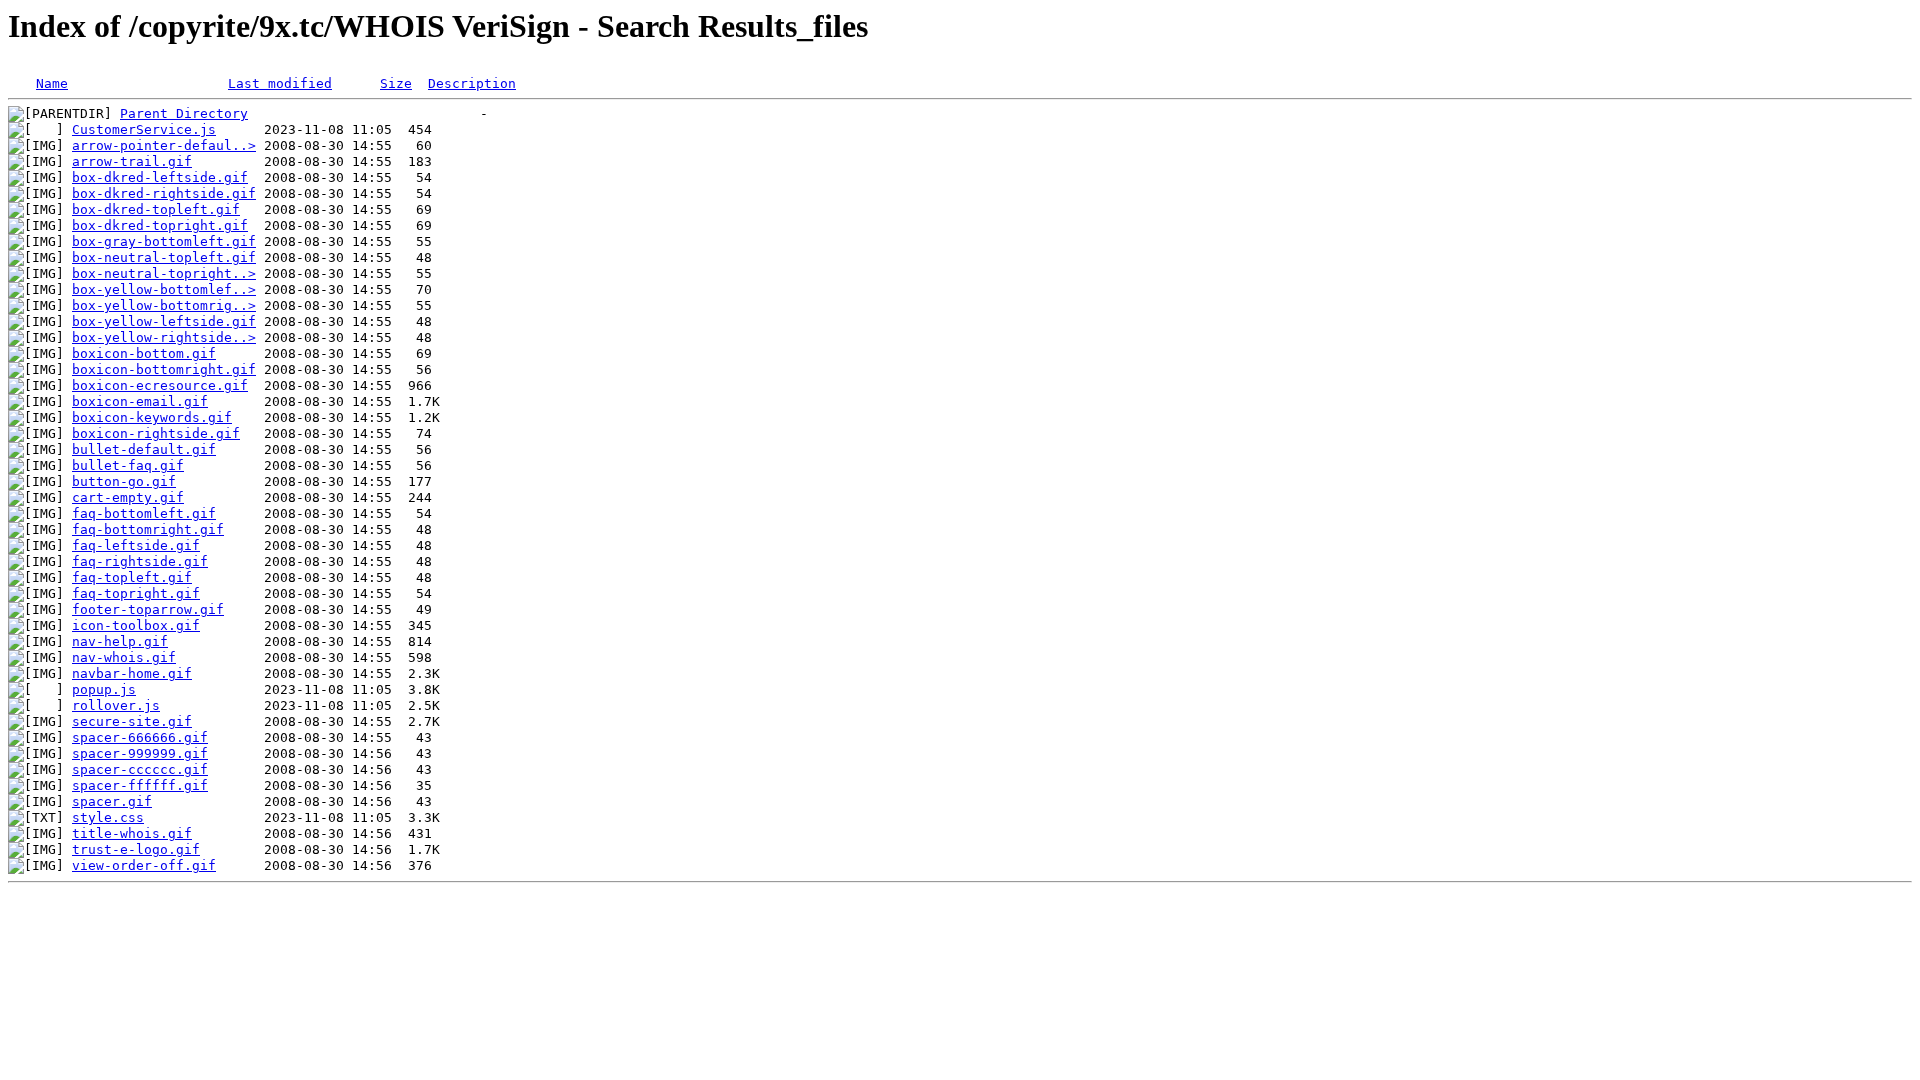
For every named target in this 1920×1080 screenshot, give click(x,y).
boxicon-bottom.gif (144, 353)
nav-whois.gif (124, 657)
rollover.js (116, 705)
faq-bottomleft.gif (144, 513)
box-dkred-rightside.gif (164, 193)
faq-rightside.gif (140, 561)
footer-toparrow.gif (148, 609)
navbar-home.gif (132, 673)
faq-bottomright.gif (148, 529)
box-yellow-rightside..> (164, 337)
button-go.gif (124, 481)
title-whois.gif (132, 833)
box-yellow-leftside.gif (164, 321)
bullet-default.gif (144, 449)
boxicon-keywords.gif (152, 417)
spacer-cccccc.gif (140, 769)
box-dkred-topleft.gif (156, 209)
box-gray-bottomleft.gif (164, 241)
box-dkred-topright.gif (160, 225)
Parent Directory (184, 113)
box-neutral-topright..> (164, 273)
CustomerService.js (144, 129)
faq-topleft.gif (132, 577)
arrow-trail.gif (132, 161)
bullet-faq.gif (128, 465)
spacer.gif (112, 801)
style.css (108, 817)
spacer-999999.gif (140, 753)
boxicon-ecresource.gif (160, 385)
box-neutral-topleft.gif (164, 257)
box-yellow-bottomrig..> (164, 305)
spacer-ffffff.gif (140, 785)
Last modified (280, 83)
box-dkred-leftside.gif (160, 177)
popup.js (104, 689)
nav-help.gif (120, 641)
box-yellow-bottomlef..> (164, 289)
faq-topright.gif (136, 593)
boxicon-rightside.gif (156, 433)
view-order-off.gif (144, 865)
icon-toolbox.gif (136, 625)
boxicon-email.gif (140, 401)
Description (472, 83)
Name (52, 83)
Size (396, 83)
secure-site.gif (132, 721)
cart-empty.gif (128, 497)
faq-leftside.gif (136, 545)
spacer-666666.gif (140, 737)
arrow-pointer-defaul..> (164, 145)
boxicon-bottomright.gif (164, 369)
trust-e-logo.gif (136, 849)
